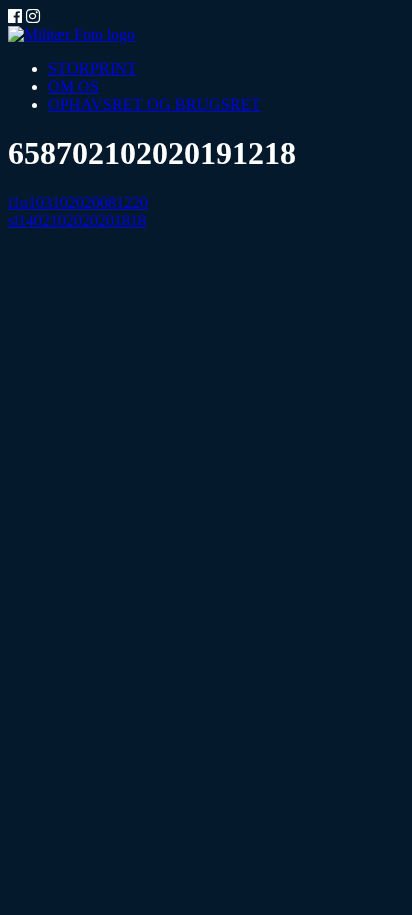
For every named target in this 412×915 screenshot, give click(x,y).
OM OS (73, 86)
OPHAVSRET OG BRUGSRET (154, 104)
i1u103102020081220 (78, 202)
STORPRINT (92, 68)
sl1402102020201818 (77, 220)
